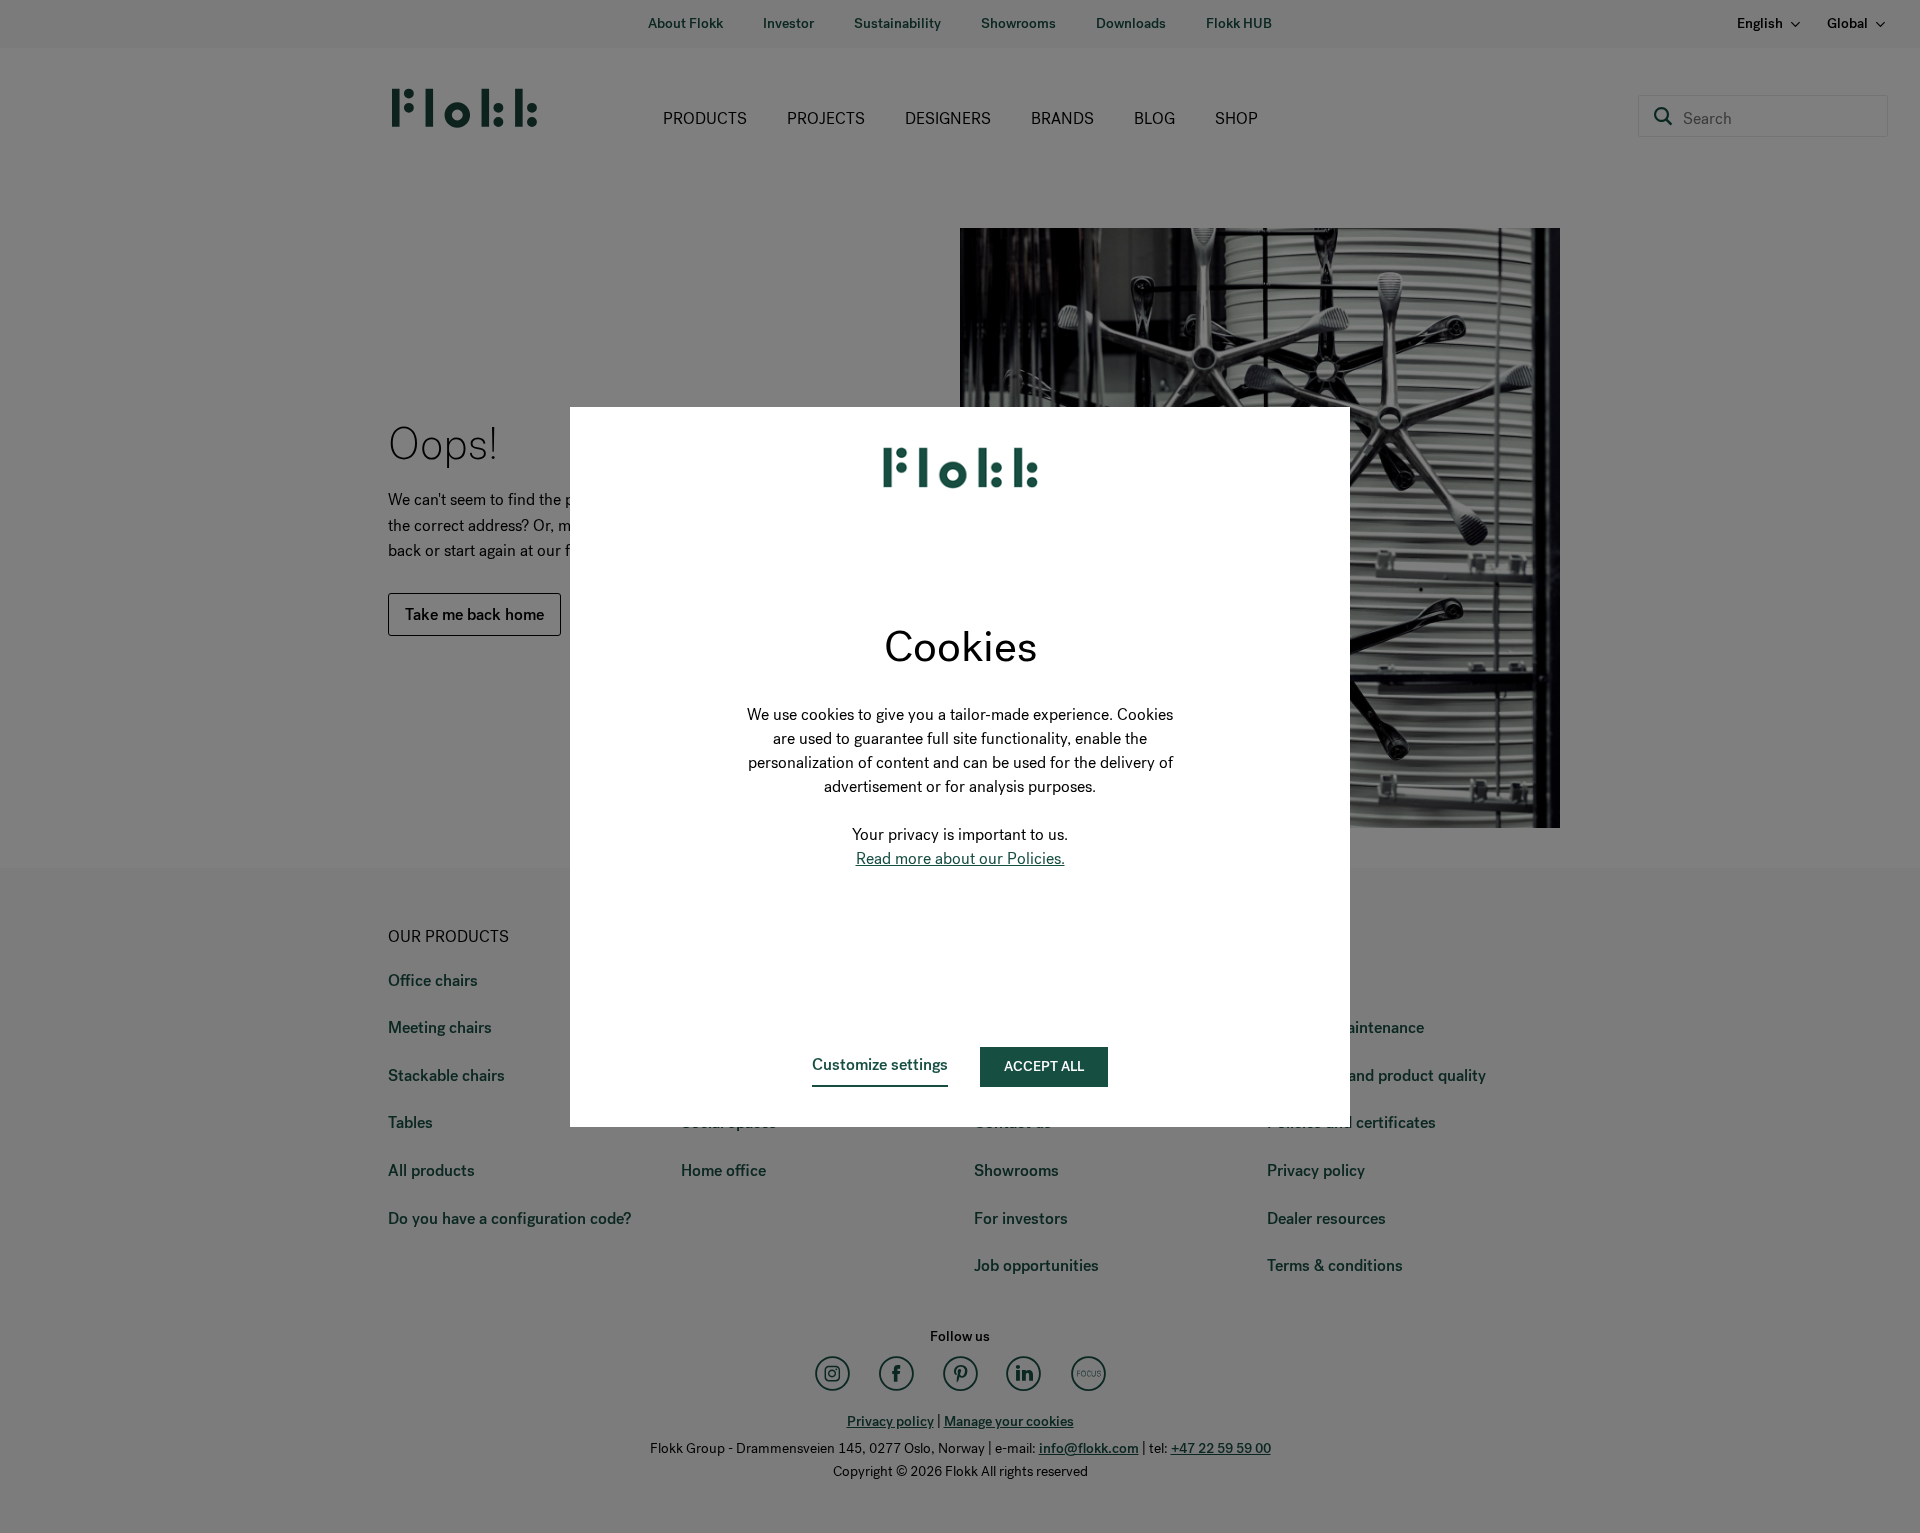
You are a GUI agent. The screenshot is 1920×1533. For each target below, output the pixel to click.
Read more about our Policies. (960, 858)
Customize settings (880, 1064)
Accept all (1044, 1066)
